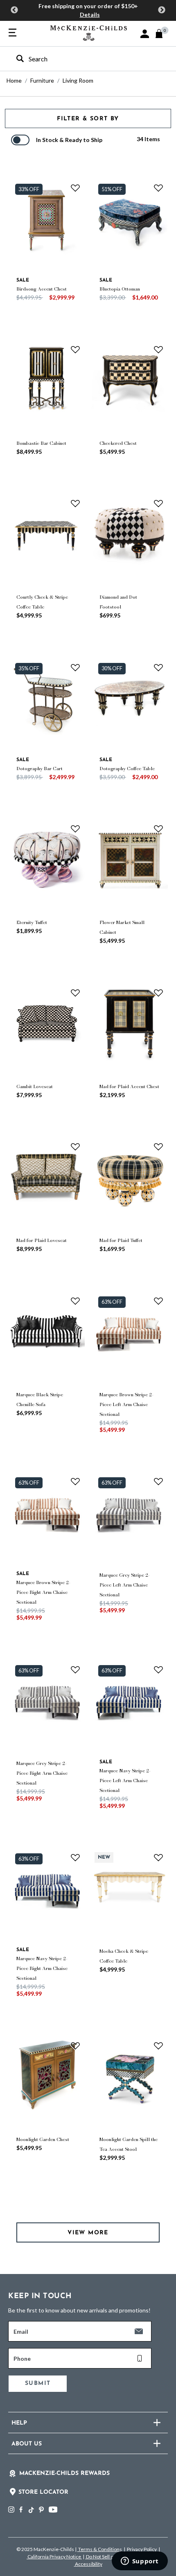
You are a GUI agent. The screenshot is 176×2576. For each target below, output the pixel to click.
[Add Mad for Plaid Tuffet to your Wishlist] (158, 1147)
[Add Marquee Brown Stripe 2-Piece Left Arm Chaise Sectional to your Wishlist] (158, 1300)
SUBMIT (38, 2383)
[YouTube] (53, 2510)
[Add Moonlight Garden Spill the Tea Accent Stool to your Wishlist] (158, 2045)
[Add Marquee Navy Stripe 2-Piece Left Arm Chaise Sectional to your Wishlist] (158, 1669)
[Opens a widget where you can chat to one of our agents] (140, 2562)
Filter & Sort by (88, 119)
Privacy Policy (142, 2549)
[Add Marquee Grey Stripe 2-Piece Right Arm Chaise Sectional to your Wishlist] (75, 1669)
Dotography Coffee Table (127, 769)
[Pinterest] (41, 2510)
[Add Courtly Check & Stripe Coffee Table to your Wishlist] (75, 503)
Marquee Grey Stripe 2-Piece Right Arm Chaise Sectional (42, 1773)
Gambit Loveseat (35, 1086)
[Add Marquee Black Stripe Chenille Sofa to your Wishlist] (75, 1300)
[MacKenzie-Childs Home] (89, 32)
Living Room (78, 80)
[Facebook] (21, 2510)
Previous (14, 10)
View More (88, 2233)
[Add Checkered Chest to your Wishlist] (158, 349)
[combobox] (81, 59)
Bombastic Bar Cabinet (41, 443)
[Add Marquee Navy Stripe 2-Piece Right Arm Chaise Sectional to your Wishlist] (75, 1857)
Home (14, 80)
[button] (145, 34)
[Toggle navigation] (12, 33)
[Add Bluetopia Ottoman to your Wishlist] (158, 188)
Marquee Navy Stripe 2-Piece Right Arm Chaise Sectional (42, 1968)
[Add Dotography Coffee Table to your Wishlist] (158, 667)
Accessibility (88, 2564)
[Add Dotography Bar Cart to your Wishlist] (75, 667)
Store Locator (43, 2492)
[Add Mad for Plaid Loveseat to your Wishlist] (75, 1147)
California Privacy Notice (54, 2557)
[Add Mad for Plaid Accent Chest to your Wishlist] (158, 992)
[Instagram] (11, 2510)
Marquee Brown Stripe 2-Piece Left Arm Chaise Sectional (126, 1404)
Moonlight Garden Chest (43, 2139)
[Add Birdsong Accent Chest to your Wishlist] (75, 188)
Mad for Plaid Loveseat (42, 1240)
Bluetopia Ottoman (120, 289)
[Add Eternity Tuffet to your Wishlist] (75, 829)
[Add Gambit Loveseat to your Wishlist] (75, 992)
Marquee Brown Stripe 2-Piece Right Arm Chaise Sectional (43, 1592)
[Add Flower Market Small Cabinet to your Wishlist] (158, 829)
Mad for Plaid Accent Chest (129, 1086)
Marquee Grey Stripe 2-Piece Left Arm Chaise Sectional (125, 1585)
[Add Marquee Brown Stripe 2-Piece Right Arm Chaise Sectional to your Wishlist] (75, 1481)
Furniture (42, 80)
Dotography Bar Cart (39, 769)
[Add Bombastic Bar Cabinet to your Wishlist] (75, 349)
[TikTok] (31, 2510)
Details (90, 15)
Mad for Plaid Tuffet (121, 1240)
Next (162, 10)
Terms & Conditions (100, 2549)
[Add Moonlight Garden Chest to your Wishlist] (75, 2045)
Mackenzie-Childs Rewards (64, 2473)
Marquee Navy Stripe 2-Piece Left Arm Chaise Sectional (125, 1780)
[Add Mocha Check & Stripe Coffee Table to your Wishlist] (158, 1857)
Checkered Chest (118, 443)
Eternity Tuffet (32, 922)
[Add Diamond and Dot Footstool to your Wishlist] (158, 503)
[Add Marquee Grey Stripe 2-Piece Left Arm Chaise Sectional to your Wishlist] (158, 1481)
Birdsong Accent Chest (42, 289)
